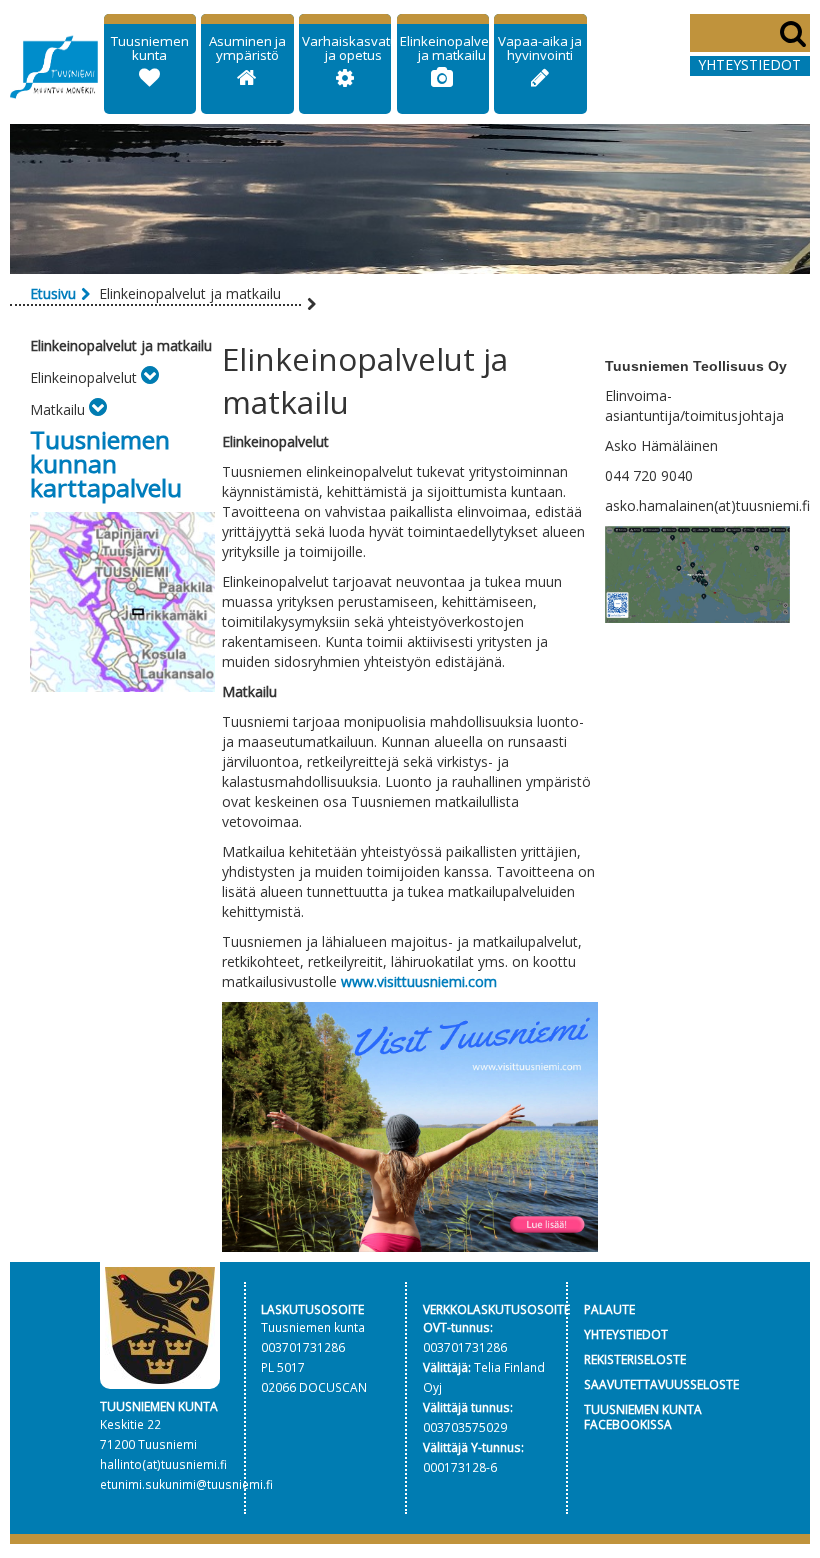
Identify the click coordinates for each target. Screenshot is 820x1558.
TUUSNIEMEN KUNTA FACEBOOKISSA (643, 1416)
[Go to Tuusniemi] (54, 64)
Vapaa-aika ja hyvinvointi (540, 48)
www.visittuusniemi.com (419, 981)
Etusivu (53, 293)
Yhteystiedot (749, 64)
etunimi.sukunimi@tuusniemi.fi (186, 1484)
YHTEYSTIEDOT (626, 1334)
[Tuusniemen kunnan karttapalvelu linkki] (122, 600)
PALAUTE (609, 1309)
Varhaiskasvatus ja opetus (353, 48)
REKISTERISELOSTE (635, 1359)
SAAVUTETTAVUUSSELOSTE (661, 1384)
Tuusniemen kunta (150, 48)
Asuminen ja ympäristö (247, 48)
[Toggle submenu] (150, 377)
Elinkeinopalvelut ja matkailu (452, 48)
